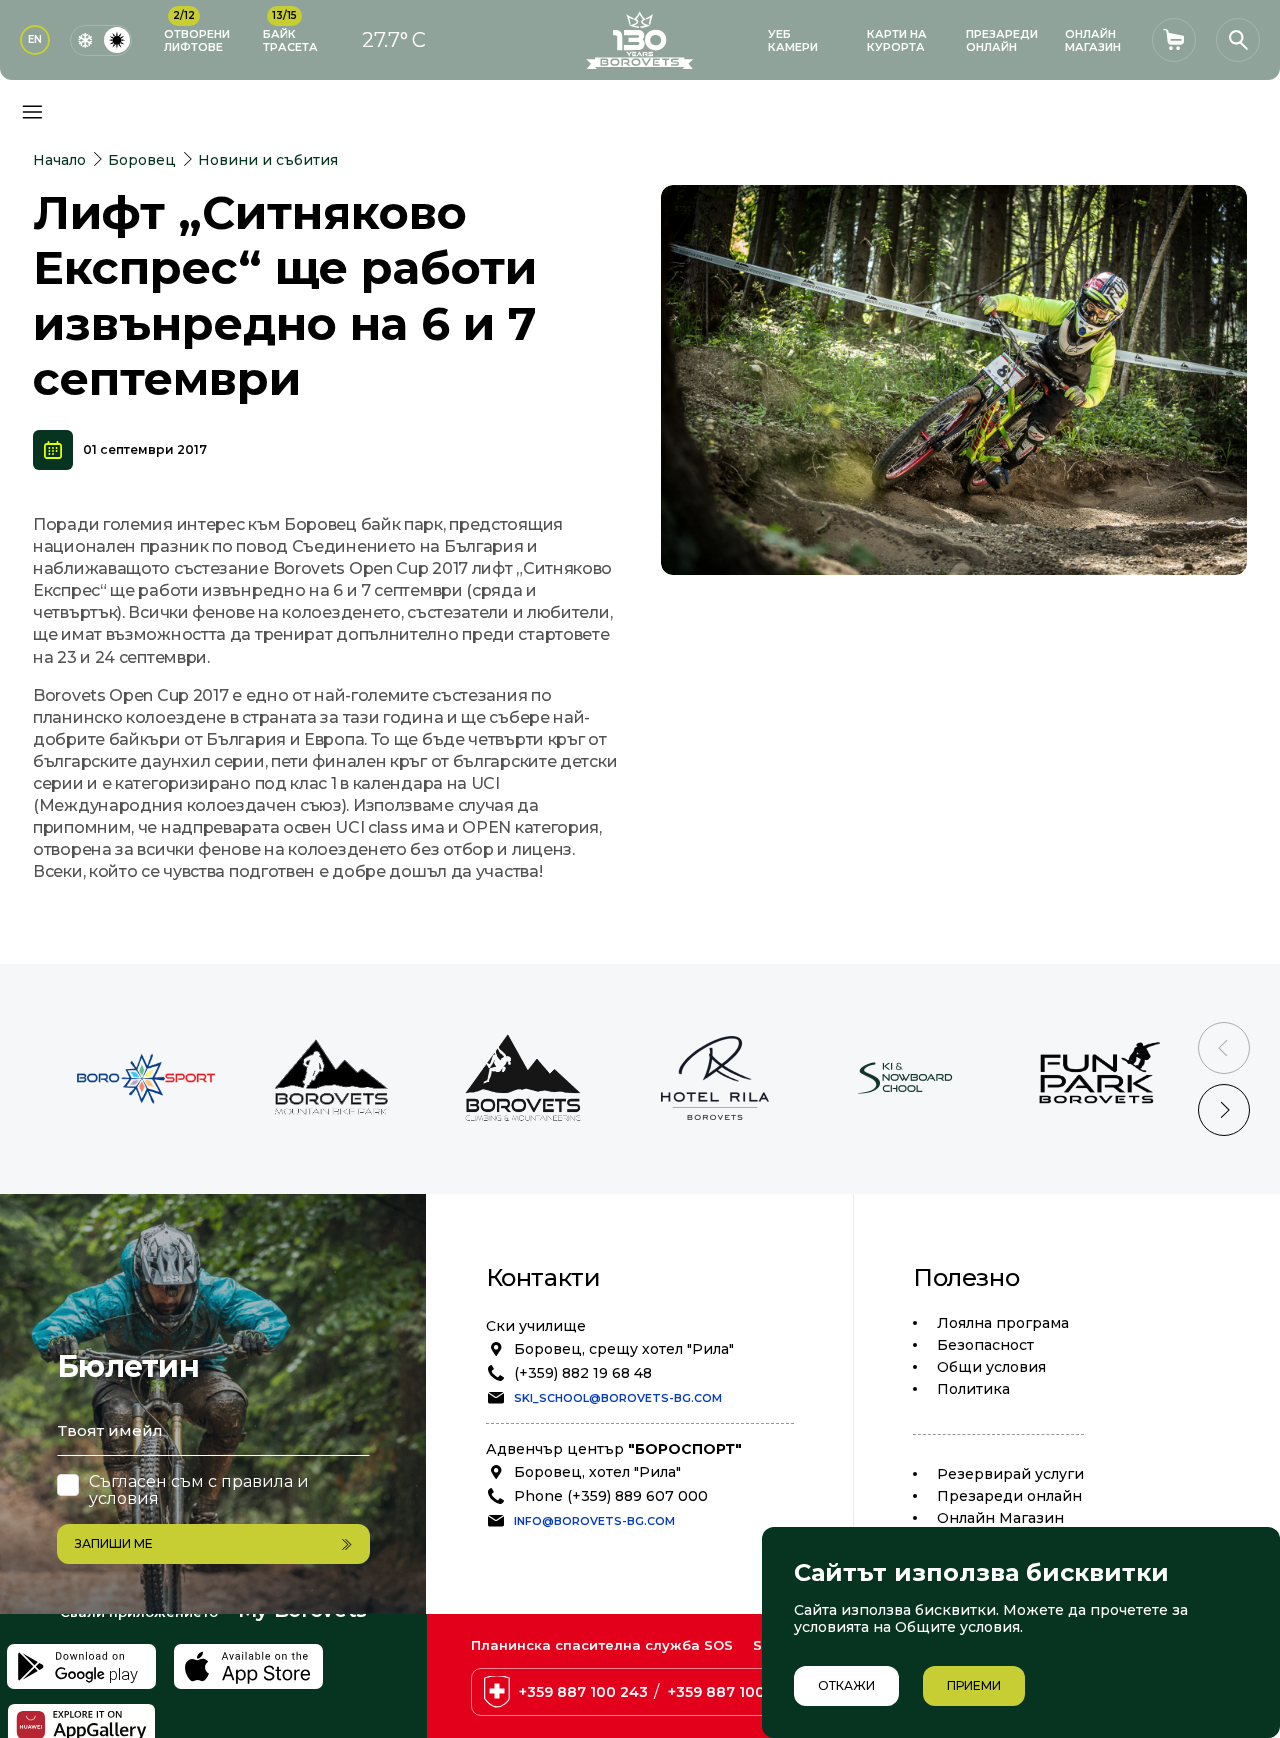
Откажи (846, 1685)
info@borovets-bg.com (594, 1521)
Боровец (142, 160)
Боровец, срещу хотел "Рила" (624, 1349)
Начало (59, 160)
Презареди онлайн (1009, 1496)
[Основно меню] (32, 112)
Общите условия (957, 1627)
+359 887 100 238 (732, 1692)
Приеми (974, 1685)
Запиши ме (114, 1543)
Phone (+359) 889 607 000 (611, 1496)
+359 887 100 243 (583, 1692)
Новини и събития (268, 160)
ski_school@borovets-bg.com (618, 1398)
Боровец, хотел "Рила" (597, 1472)
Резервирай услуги (1010, 1474)
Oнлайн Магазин (1000, 1518)
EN (35, 39)
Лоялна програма (1003, 1323)
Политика (973, 1389)
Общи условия (991, 1367)
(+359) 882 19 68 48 (583, 1373)
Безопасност (985, 1345)
